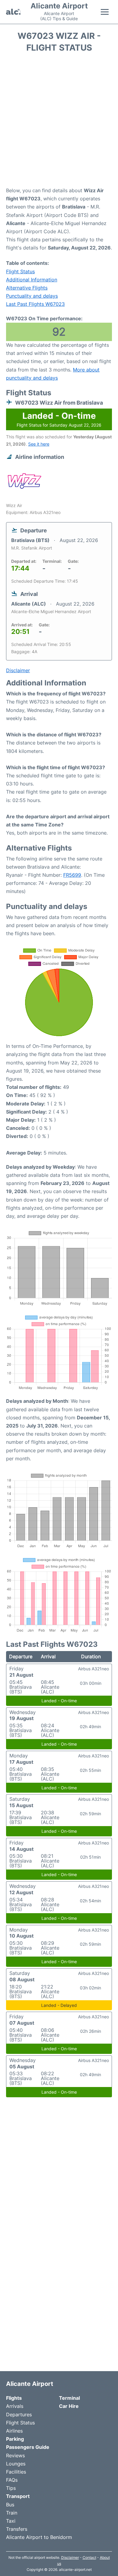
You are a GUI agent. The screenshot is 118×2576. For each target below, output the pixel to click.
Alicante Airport (59, 6)
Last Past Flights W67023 (35, 304)
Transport (18, 2496)
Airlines (14, 2431)
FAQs (12, 2480)
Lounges (16, 2464)
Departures (19, 2415)
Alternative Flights (27, 288)
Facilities (16, 2472)
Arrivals (15, 2406)
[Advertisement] (59, 122)
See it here (39, 444)
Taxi (11, 2521)
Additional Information (32, 280)
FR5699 (72, 875)
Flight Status (20, 271)
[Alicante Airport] (13, 12)
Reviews (15, 2455)
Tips (11, 2488)
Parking (15, 2439)
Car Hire (69, 2406)
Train (12, 2513)
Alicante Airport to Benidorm (39, 2537)
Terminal (69, 2398)
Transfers (17, 2529)
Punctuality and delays (32, 296)
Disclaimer (70, 2557)
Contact (89, 2557)
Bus (10, 2505)
